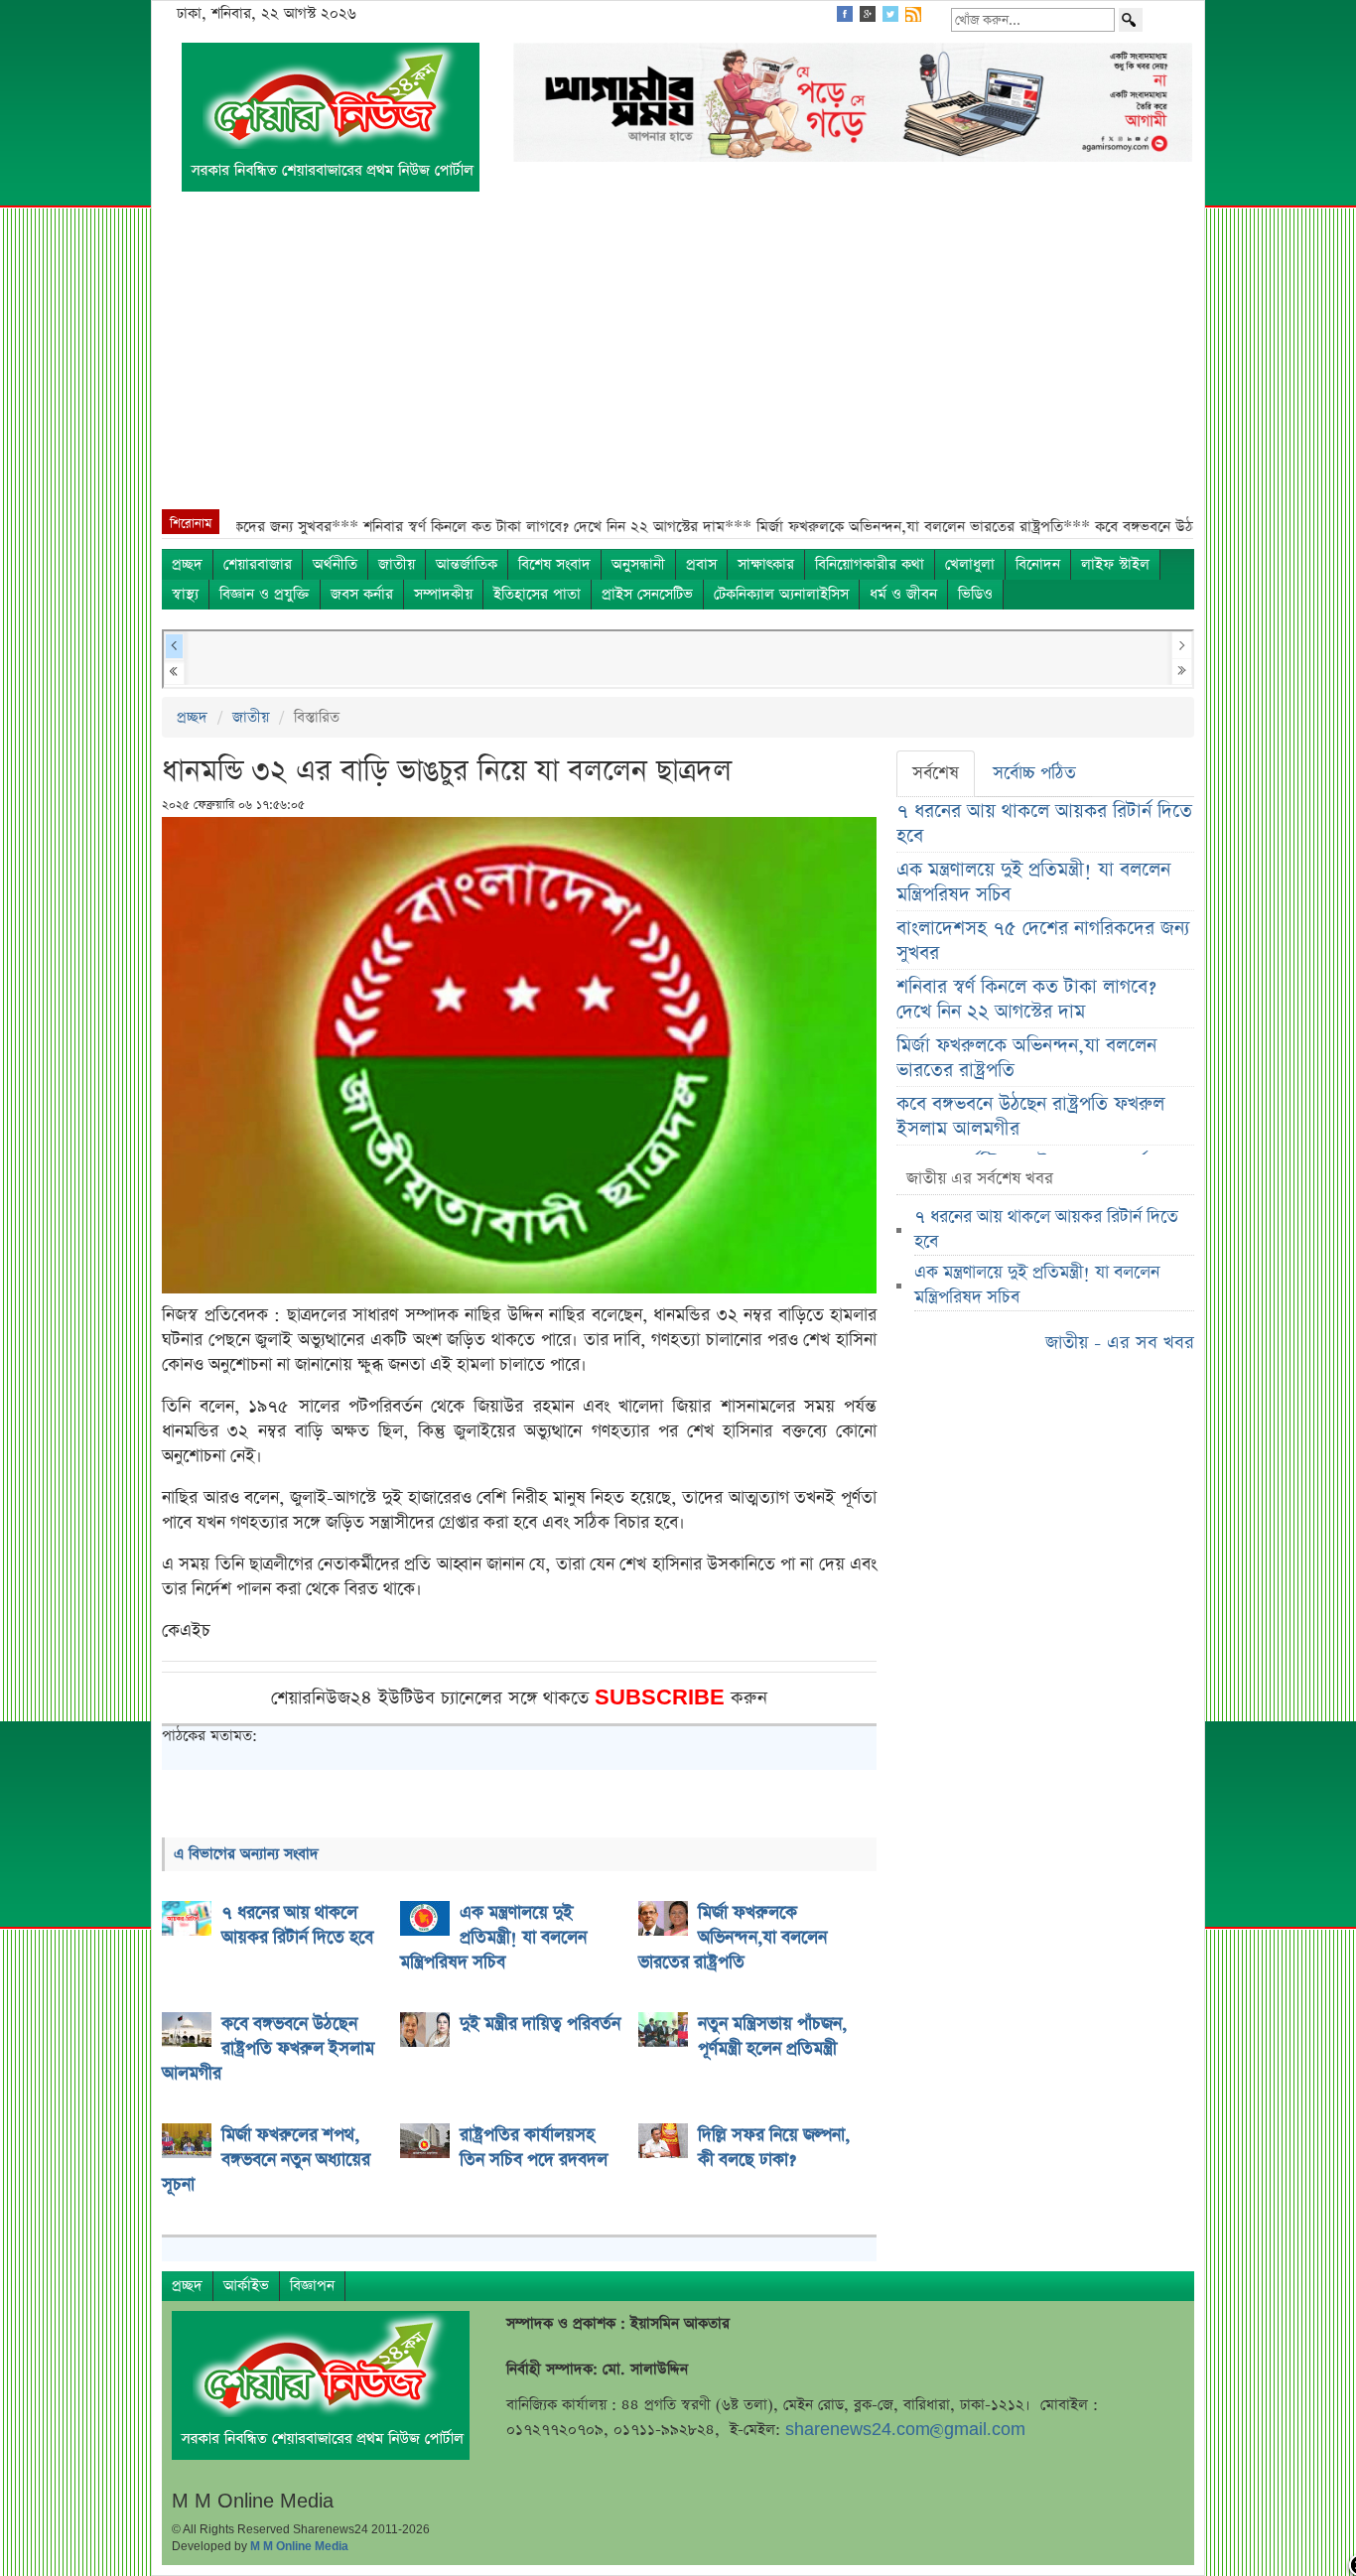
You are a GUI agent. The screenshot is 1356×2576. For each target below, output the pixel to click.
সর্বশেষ (936, 773)
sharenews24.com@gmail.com (905, 2430)
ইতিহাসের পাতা (537, 594)
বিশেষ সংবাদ (554, 564)
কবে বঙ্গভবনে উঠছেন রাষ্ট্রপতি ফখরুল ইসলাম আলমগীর (1030, 1117)
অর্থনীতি (335, 564)
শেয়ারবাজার (258, 564)
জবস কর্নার (362, 594)
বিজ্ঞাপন (312, 2286)
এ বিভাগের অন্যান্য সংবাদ (246, 1854)
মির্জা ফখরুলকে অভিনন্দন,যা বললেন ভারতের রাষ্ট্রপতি (1026, 1058)
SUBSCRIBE (663, 1698)
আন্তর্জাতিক (467, 564)
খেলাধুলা (970, 564)
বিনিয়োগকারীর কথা (870, 564)
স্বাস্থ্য (185, 594)
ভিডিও (975, 594)
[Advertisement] (678, 360)
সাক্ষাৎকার (766, 564)
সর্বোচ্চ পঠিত (1034, 773)
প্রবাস (701, 564)
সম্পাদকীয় (443, 594)
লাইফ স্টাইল (1115, 564)
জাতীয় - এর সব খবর (1120, 1343)
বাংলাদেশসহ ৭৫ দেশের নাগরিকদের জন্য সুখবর (1043, 941)
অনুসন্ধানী (638, 564)
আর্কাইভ (246, 2286)
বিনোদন (1038, 564)
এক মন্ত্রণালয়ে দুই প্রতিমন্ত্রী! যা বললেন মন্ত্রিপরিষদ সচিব (1033, 882)
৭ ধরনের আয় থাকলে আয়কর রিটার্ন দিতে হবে (1044, 824)
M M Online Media (299, 2546)
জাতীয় (397, 564)
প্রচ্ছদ (187, 564)
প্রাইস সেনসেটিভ (647, 594)
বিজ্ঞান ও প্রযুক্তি (265, 594)
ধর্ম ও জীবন (903, 594)
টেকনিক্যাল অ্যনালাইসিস (781, 594)
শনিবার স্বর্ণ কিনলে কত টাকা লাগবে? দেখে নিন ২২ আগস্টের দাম (1026, 1000)
